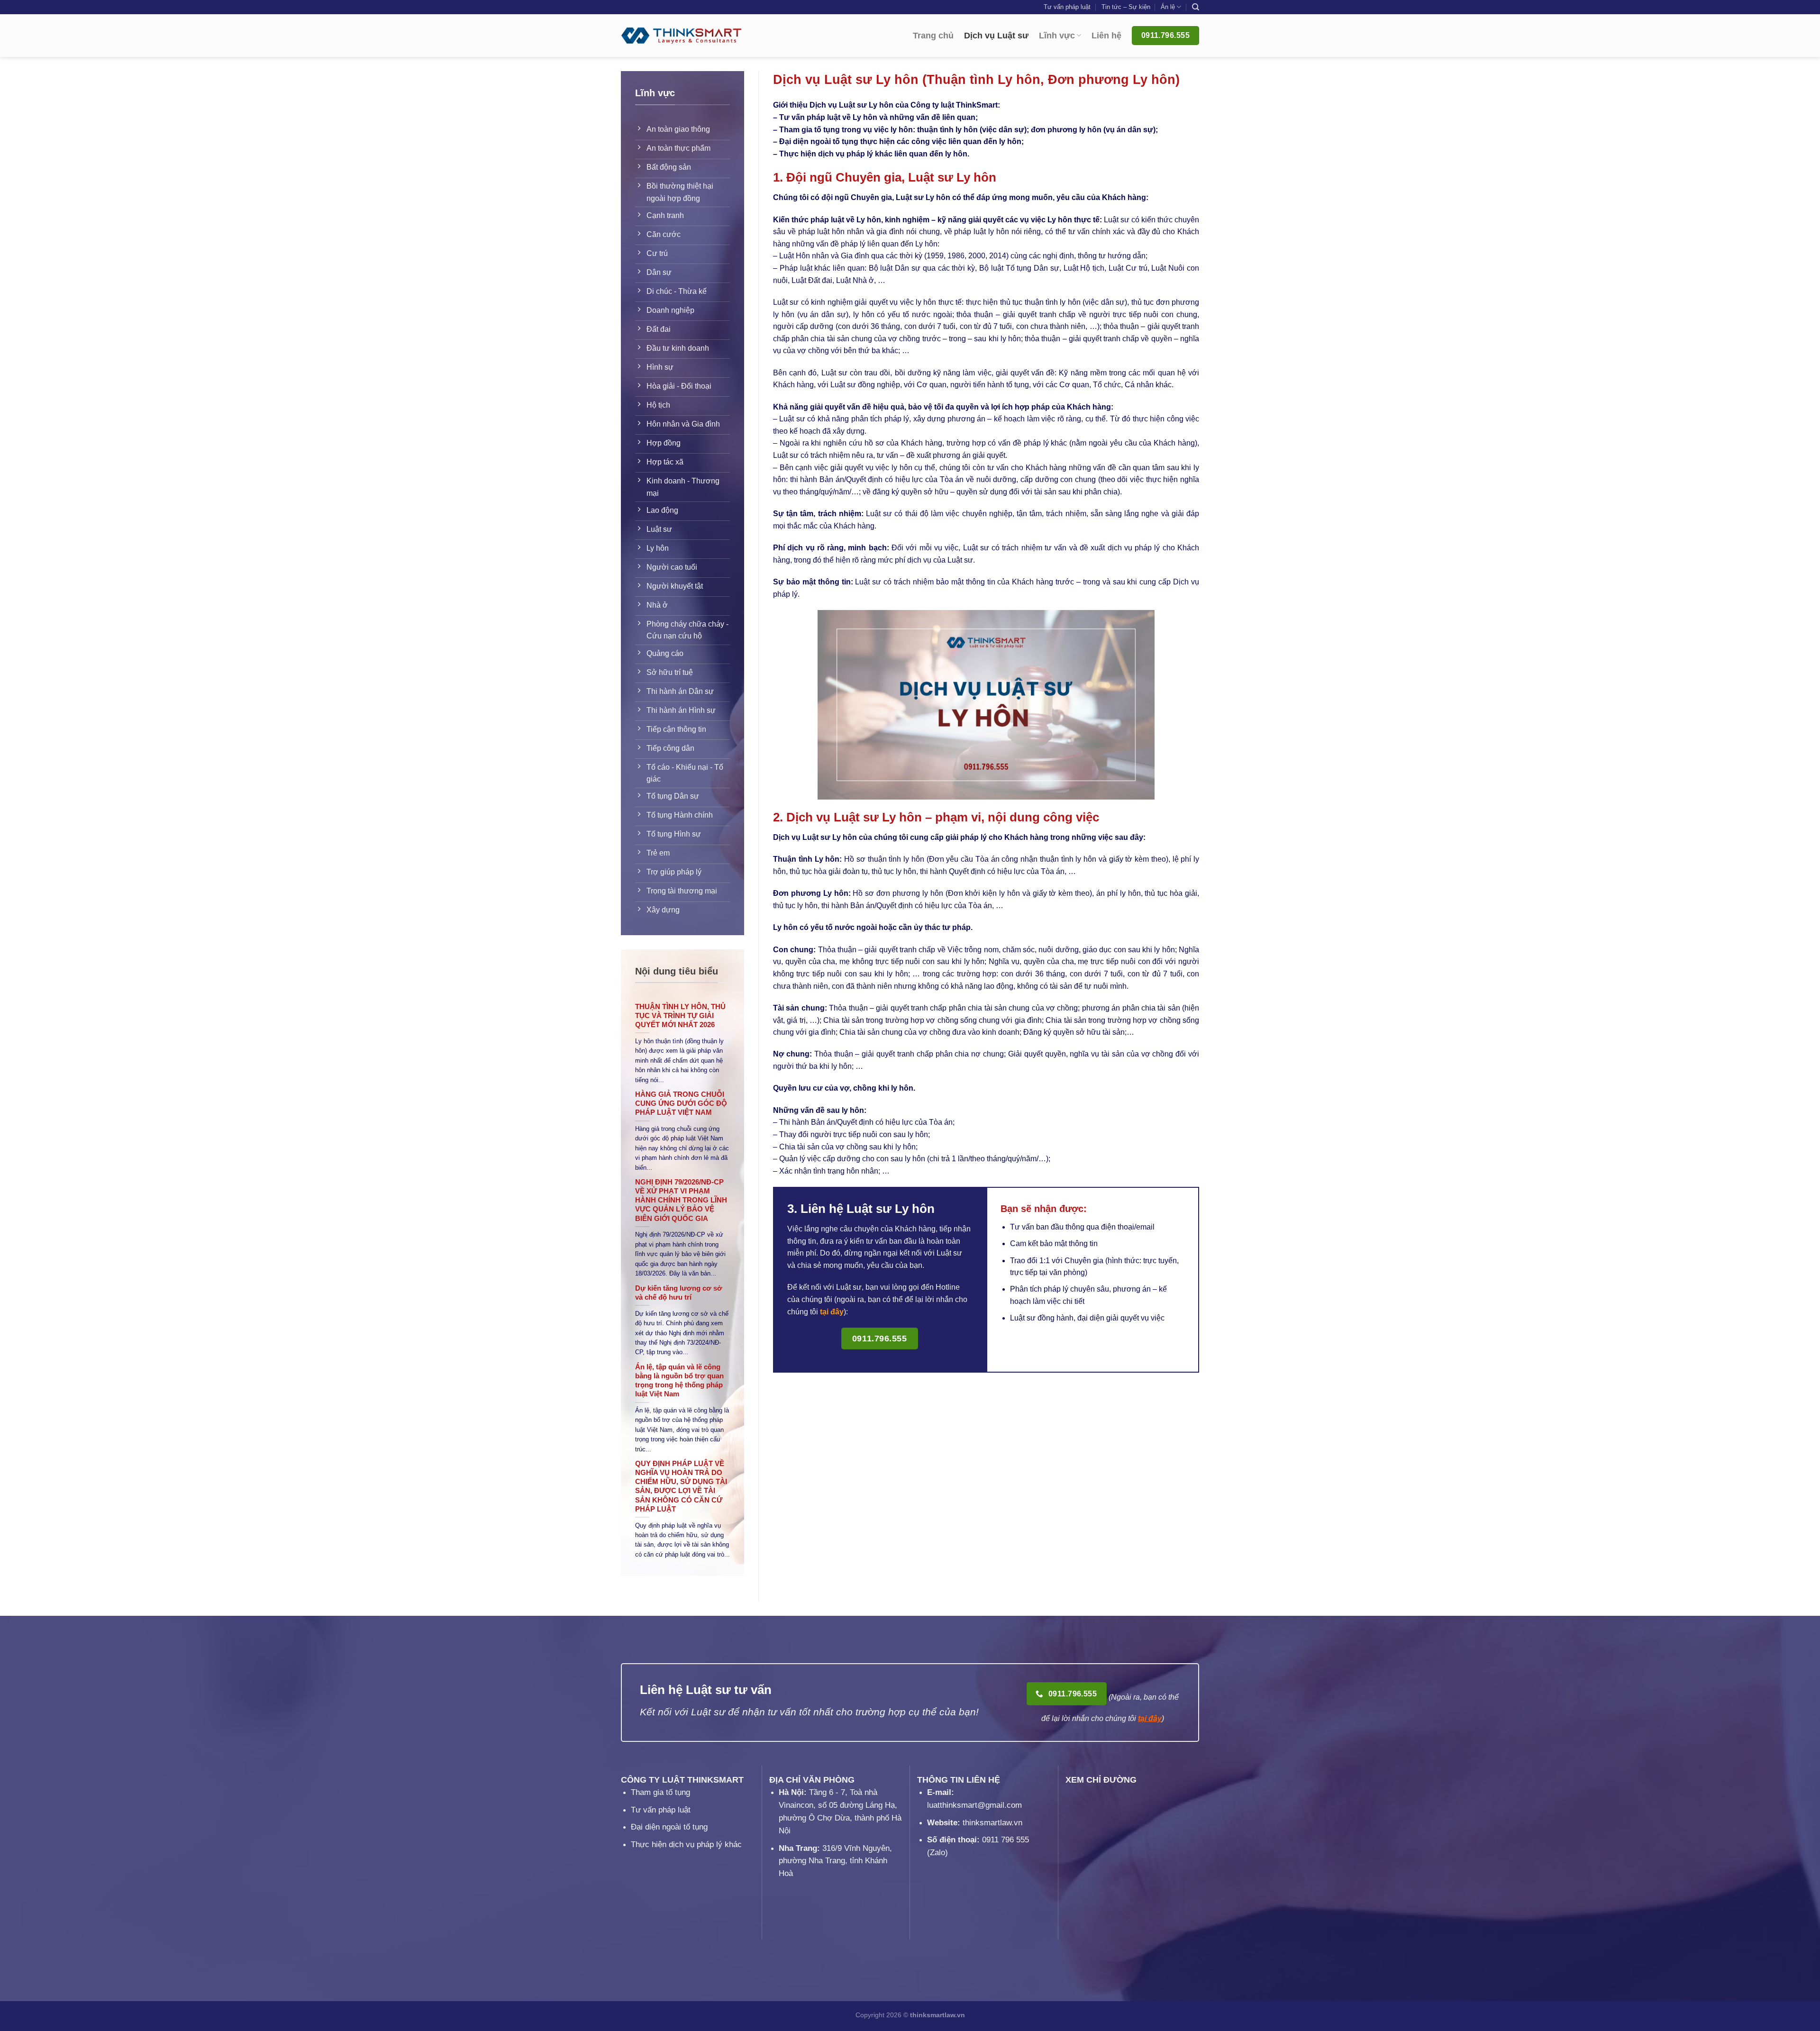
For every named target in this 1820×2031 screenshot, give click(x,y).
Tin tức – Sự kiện (1126, 7)
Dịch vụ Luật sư (996, 36)
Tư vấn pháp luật (1067, 7)
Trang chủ (933, 36)
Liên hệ (1106, 36)
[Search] (1196, 7)
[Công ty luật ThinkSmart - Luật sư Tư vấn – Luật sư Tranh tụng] (681, 36)
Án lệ (1168, 7)
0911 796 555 (1006, 1840)
